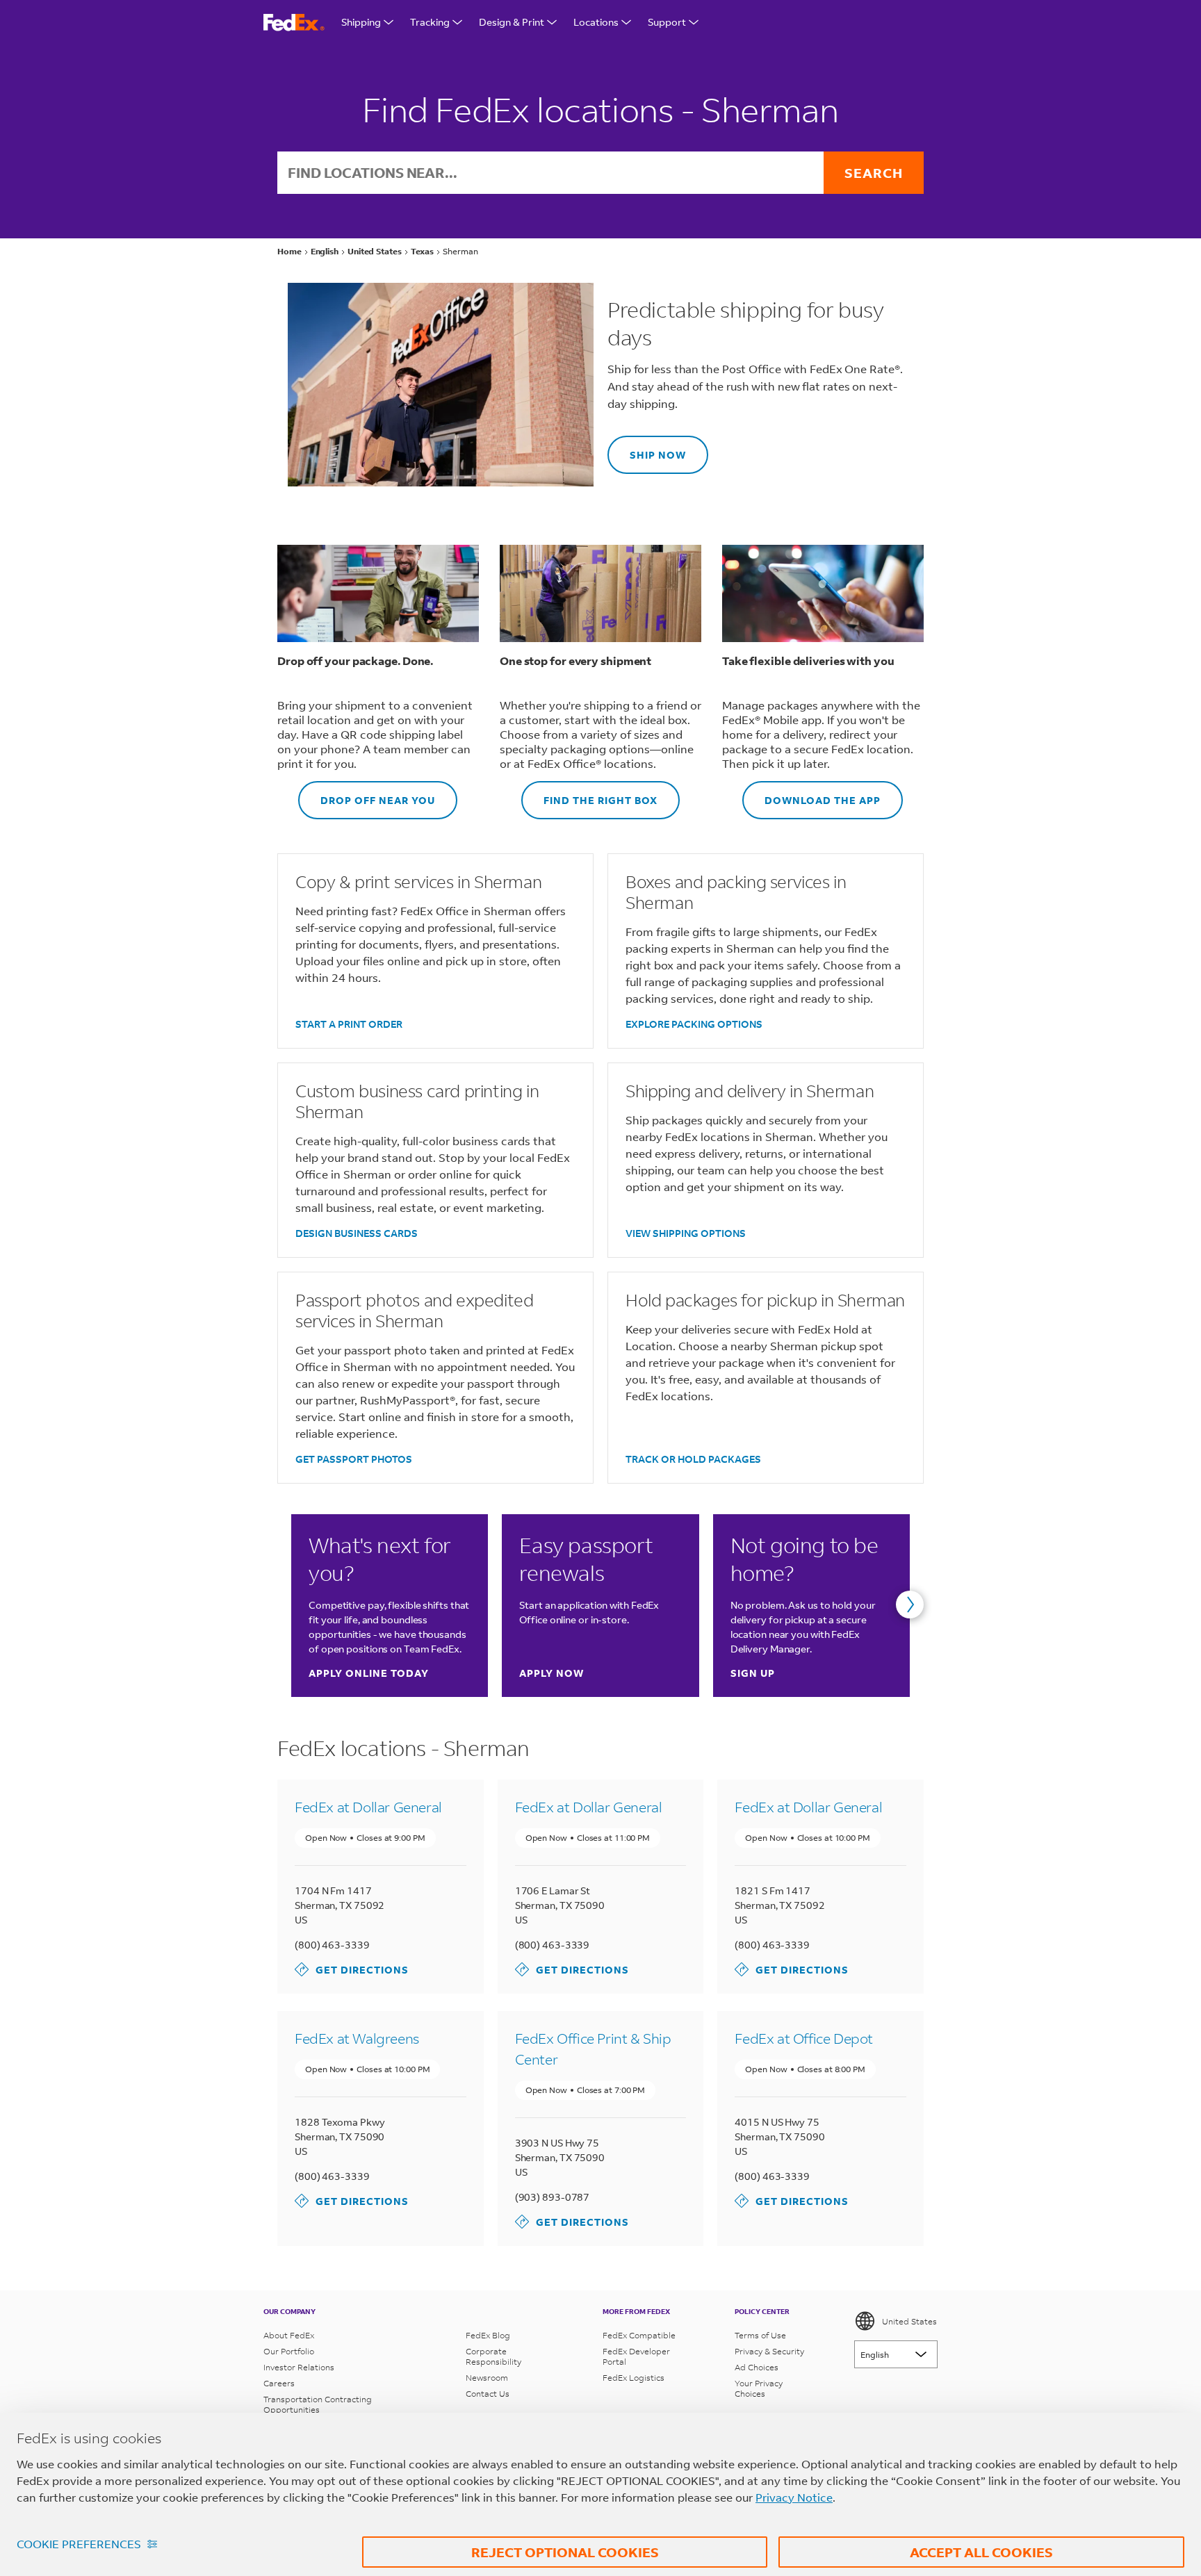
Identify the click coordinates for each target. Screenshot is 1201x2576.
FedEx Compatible (639, 2335)
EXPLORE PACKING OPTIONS (694, 1024)
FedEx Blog (488, 2335)
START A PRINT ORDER (349, 1024)
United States (909, 2321)
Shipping (361, 22)
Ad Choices (757, 2367)
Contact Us (488, 2394)
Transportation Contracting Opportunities (318, 2404)
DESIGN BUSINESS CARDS (357, 1233)
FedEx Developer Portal (636, 2356)
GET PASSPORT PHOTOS (354, 1459)
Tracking (430, 22)
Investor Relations (299, 2367)
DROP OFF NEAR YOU (367, 794)
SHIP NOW (647, 449)
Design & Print (512, 22)
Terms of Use (760, 2335)
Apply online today (369, 1673)
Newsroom (487, 2378)
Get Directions (352, 1969)
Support (667, 22)
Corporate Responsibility (493, 2356)
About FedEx (289, 2335)
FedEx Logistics (634, 2378)
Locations (596, 22)
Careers (279, 2383)
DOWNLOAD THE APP (811, 794)
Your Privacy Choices (759, 2388)
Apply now (552, 1673)
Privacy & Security (769, 2351)
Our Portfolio (289, 2351)
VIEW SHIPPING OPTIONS (686, 1233)
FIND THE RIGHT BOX (589, 794)
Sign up (753, 1673)
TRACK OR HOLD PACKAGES (693, 1459)
